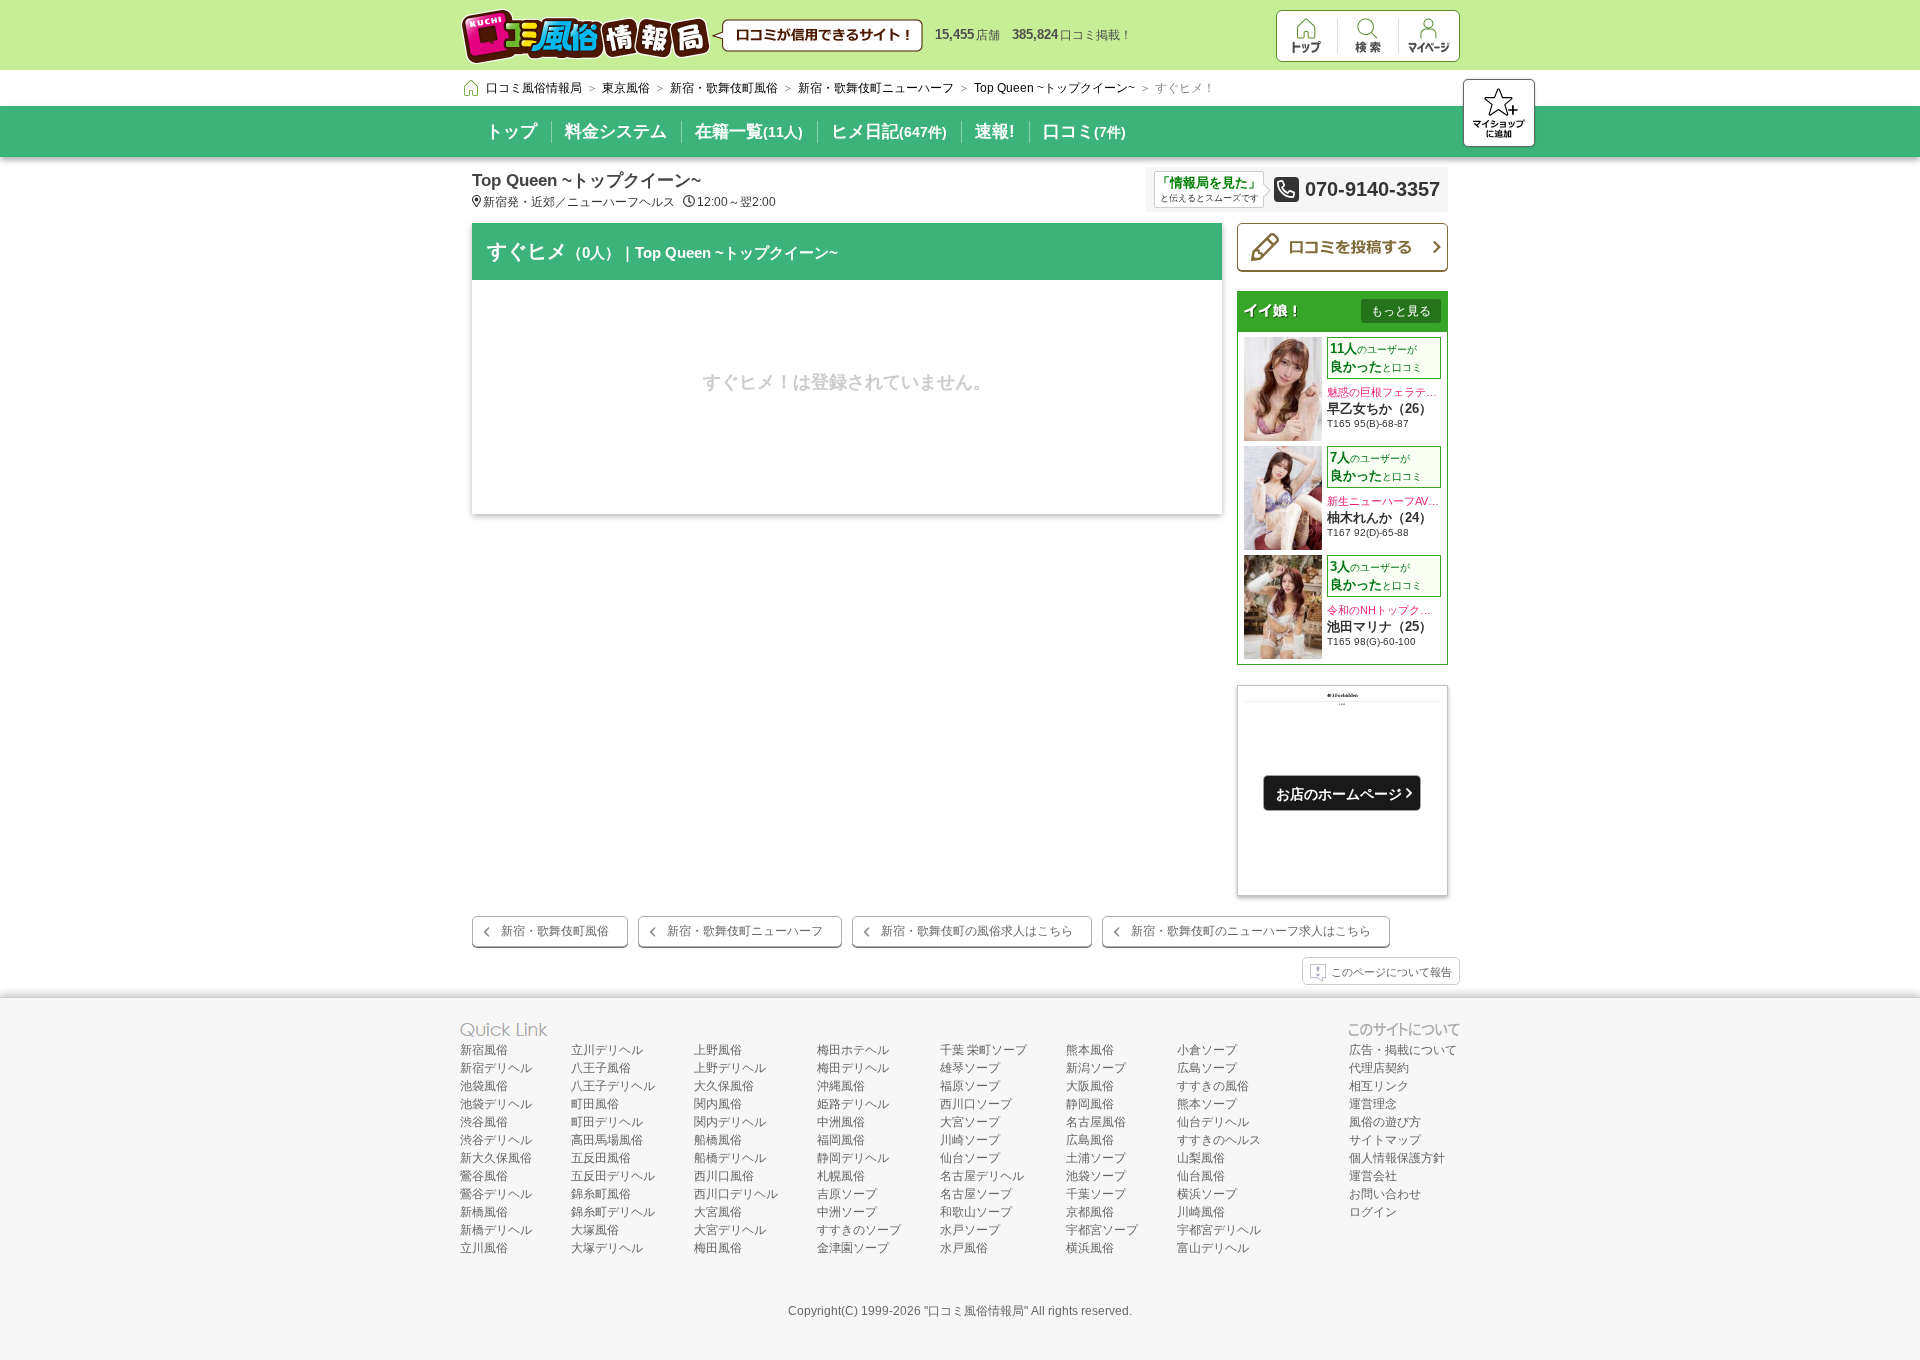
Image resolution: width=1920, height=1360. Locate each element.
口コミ (1084, 131)
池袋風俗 (484, 1086)
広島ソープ (1207, 1068)
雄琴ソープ (970, 1068)
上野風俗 (718, 1050)
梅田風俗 (718, 1248)
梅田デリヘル (853, 1068)
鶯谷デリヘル (496, 1194)
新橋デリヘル (496, 1230)
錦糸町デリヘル (613, 1212)
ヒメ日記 (889, 131)
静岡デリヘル (853, 1158)
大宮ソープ (970, 1122)
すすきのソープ (859, 1230)
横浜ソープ (1207, 1194)
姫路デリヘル (853, 1104)
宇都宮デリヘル (1219, 1230)
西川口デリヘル (736, 1194)
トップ (511, 131)
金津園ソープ (853, 1248)
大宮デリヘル (730, 1230)
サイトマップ (1385, 1140)
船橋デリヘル (730, 1158)
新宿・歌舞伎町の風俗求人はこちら (977, 931)
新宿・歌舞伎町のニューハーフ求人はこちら (1251, 931)
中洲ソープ (847, 1212)
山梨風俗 (1201, 1158)
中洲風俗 (841, 1122)
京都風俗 (1090, 1212)
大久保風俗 (724, 1086)
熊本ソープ (1207, 1104)
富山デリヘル (1213, 1248)
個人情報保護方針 (1397, 1158)
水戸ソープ (970, 1230)
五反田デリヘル (613, 1176)
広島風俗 (1090, 1140)
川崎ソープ (970, 1140)
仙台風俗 (1201, 1176)
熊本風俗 (1090, 1050)
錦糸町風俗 (601, 1194)
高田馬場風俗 (607, 1140)
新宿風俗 (484, 1050)
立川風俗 (484, 1248)
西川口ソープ (976, 1104)
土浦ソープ (1096, 1158)
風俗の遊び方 (1385, 1122)
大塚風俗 (595, 1230)
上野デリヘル (730, 1068)
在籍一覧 (749, 131)
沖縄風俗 (841, 1086)
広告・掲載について (1403, 1050)
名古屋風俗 (1096, 1122)
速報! (995, 131)
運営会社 (1373, 1176)
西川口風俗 (724, 1176)
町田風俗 (595, 1104)
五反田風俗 (601, 1158)
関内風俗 (718, 1104)
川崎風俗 (1201, 1212)
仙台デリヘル (1213, 1122)
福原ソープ (970, 1086)
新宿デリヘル (496, 1068)
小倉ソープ (1207, 1050)
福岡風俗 (841, 1140)
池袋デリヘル (496, 1104)
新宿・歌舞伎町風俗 (555, 931)
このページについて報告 (1391, 972)
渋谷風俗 (484, 1122)
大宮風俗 (718, 1212)
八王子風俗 (601, 1068)
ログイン (1373, 1212)
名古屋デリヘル (982, 1176)
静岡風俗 (1090, 1104)
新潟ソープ (1096, 1068)
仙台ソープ (970, 1158)
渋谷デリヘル (496, 1140)
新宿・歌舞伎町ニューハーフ (745, 931)
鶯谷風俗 (484, 1176)
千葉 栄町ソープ (983, 1050)
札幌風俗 (841, 1176)
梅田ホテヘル (853, 1050)
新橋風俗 (484, 1212)
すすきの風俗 (1213, 1086)
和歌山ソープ (976, 1212)
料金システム (616, 131)
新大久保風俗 (496, 1158)
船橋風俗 (718, 1140)
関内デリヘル (730, 1122)
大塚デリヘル (607, 1248)
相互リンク (1379, 1086)
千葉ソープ (1096, 1194)
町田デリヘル (607, 1122)
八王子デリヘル (613, 1086)
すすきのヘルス (1219, 1140)
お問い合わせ (1385, 1194)
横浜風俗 (1090, 1248)
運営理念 (1373, 1104)
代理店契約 (1379, 1068)
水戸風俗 (964, 1248)
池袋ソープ (1096, 1176)
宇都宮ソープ (1102, 1230)
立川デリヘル (607, 1050)
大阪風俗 (1090, 1086)
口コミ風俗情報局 (976, 1311)
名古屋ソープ (976, 1194)
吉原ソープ (847, 1194)
